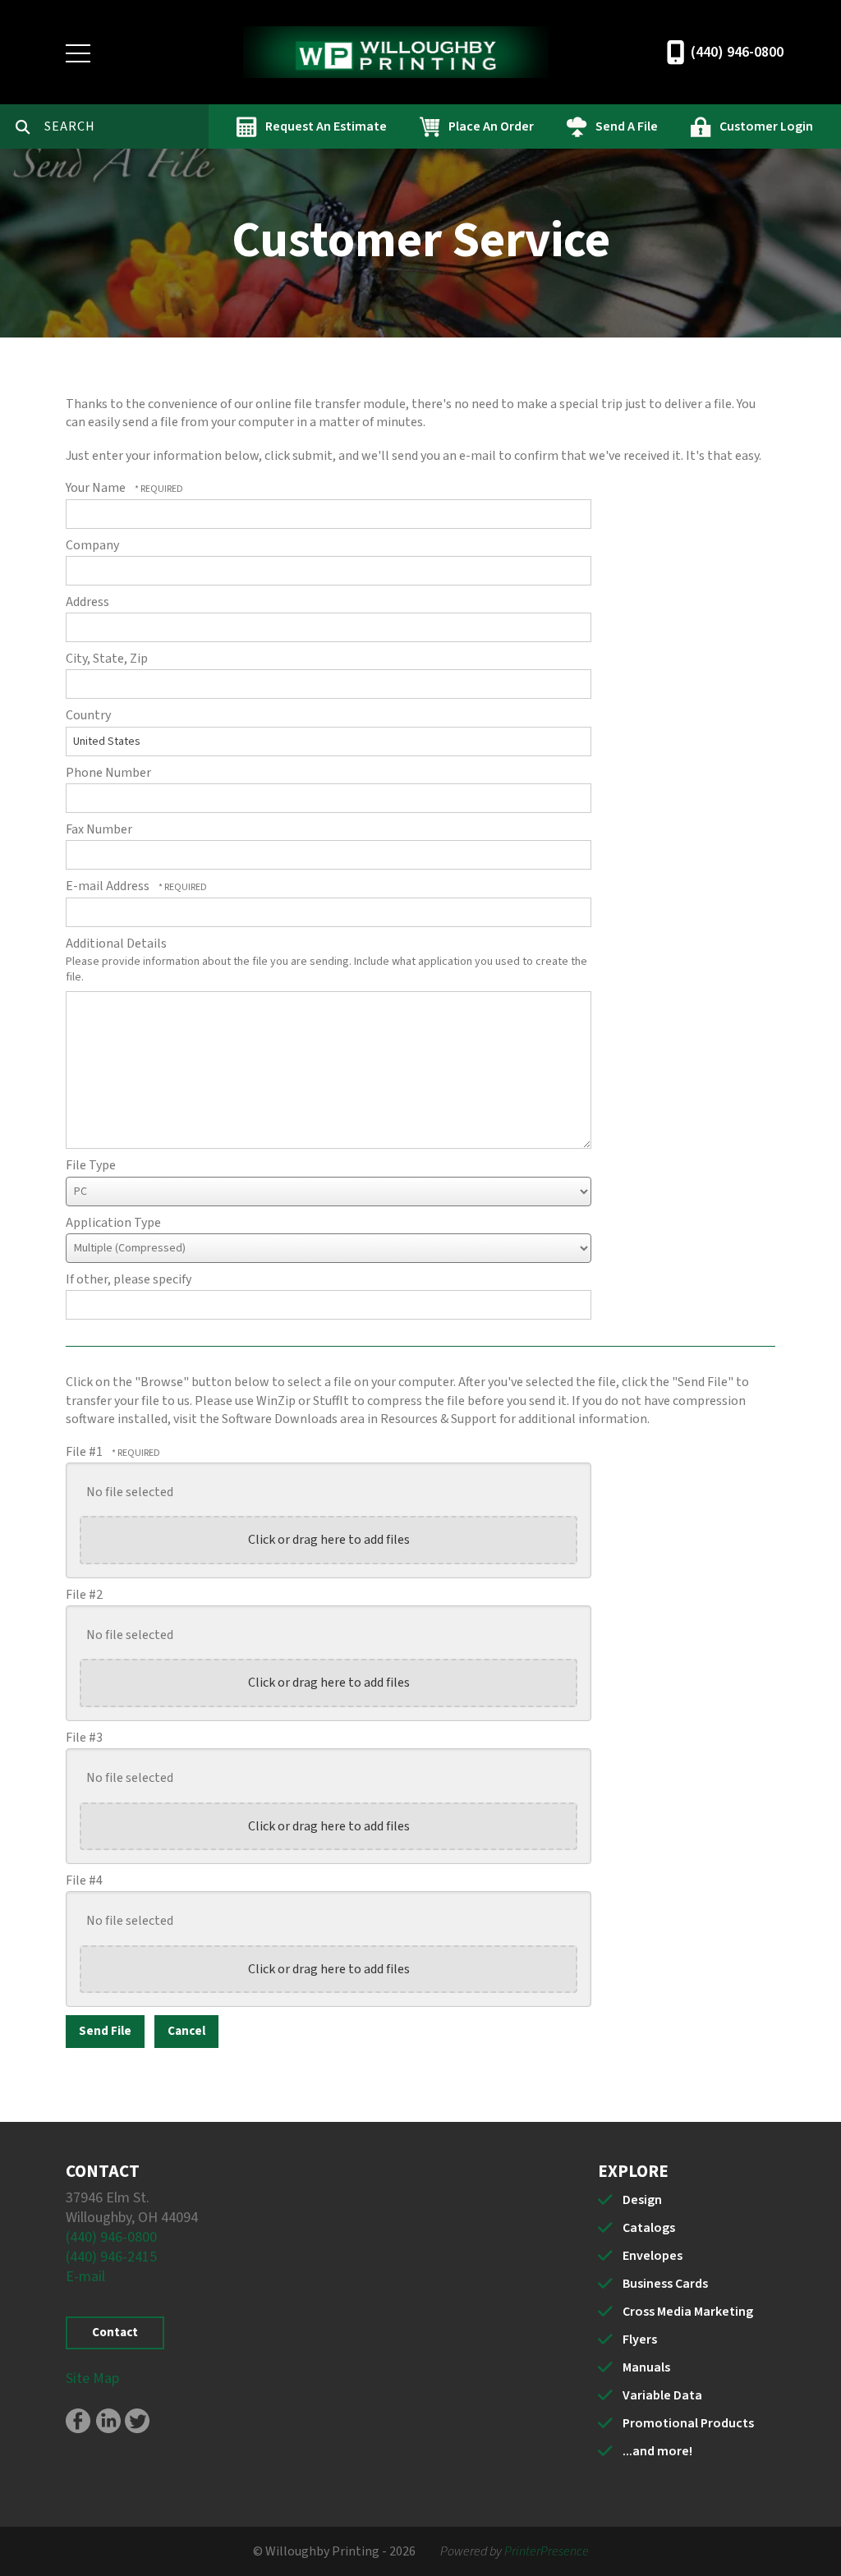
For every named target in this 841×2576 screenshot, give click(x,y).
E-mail (85, 2277)
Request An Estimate (326, 126)
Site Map (92, 2379)
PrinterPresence (547, 2551)
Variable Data (662, 2395)
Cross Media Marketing (688, 2312)
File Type (91, 1165)
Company (92, 545)
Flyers (640, 2340)
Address (87, 602)
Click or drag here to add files (329, 1540)
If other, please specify (129, 1279)
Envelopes (653, 2256)
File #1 (85, 1452)
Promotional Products (688, 2423)
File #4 (84, 1880)
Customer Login (766, 126)
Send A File (627, 126)
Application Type (113, 1223)
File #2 (84, 1595)
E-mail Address (109, 886)
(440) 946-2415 (111, 2257)
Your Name (97, 488)
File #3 (84, 1738)
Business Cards (665, 2284)
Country (88, 715)
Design (642, 2200)
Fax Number (99, 829)
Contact (115, 2333)
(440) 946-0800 (737, 52)
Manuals (646, 2367)
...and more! (657, 2451)
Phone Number (108, 773)
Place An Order (491, 126)
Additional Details (116, 944)
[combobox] (126, 126)
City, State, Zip (107, 659)
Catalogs (649, 2228)
